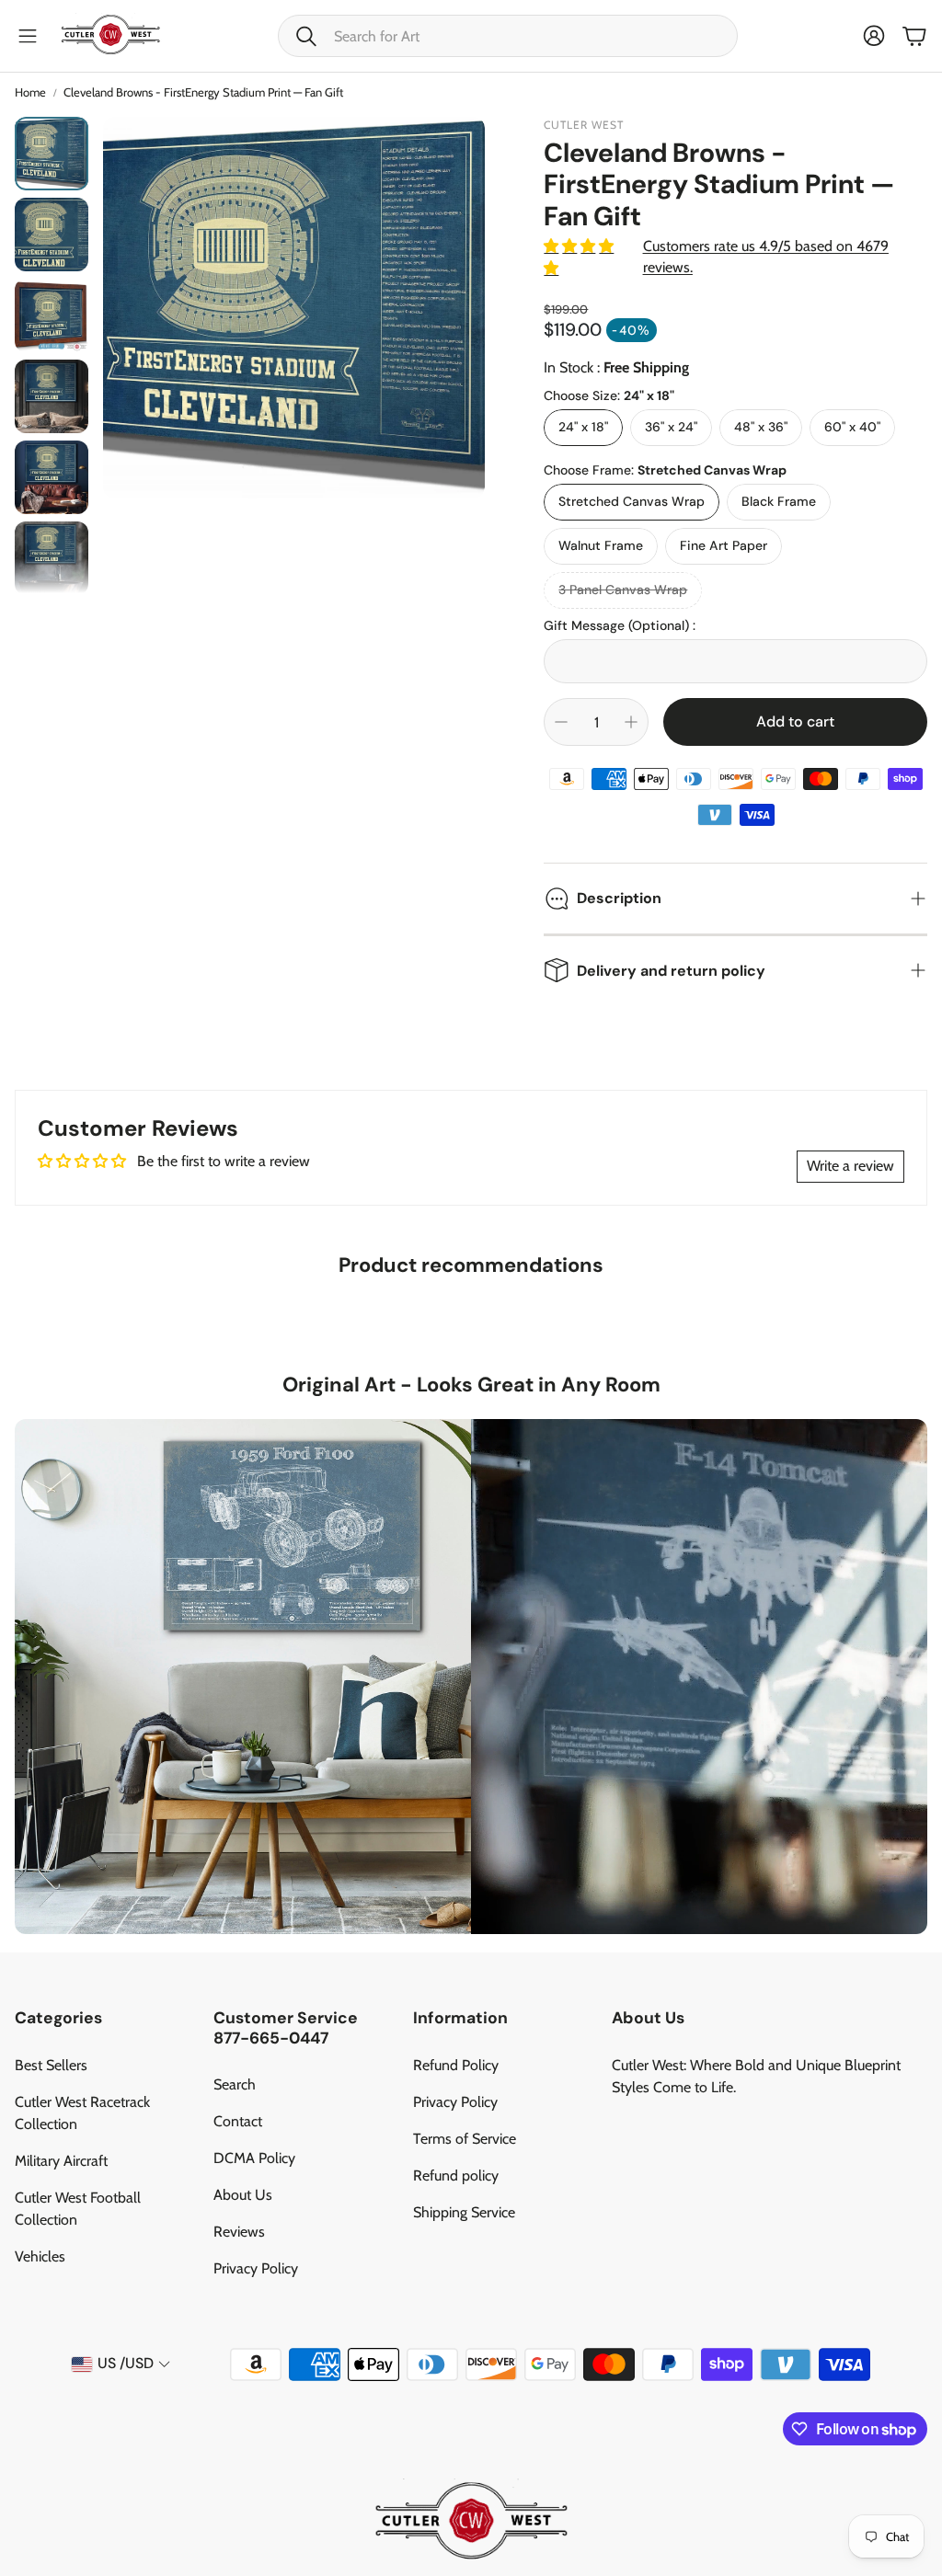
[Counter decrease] (561, 722)
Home (30, 92)
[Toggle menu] (28, 36)
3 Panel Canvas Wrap (623, 590)
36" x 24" (671, 427)
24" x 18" (583, 427)
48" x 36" (761, 427)
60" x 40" (852, 427)
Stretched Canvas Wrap (632, 501)
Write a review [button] (850, 1166)
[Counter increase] (631, 722)
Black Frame (779, 501)
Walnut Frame (601, 545)
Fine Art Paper (724, 545)
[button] (508, 36)
